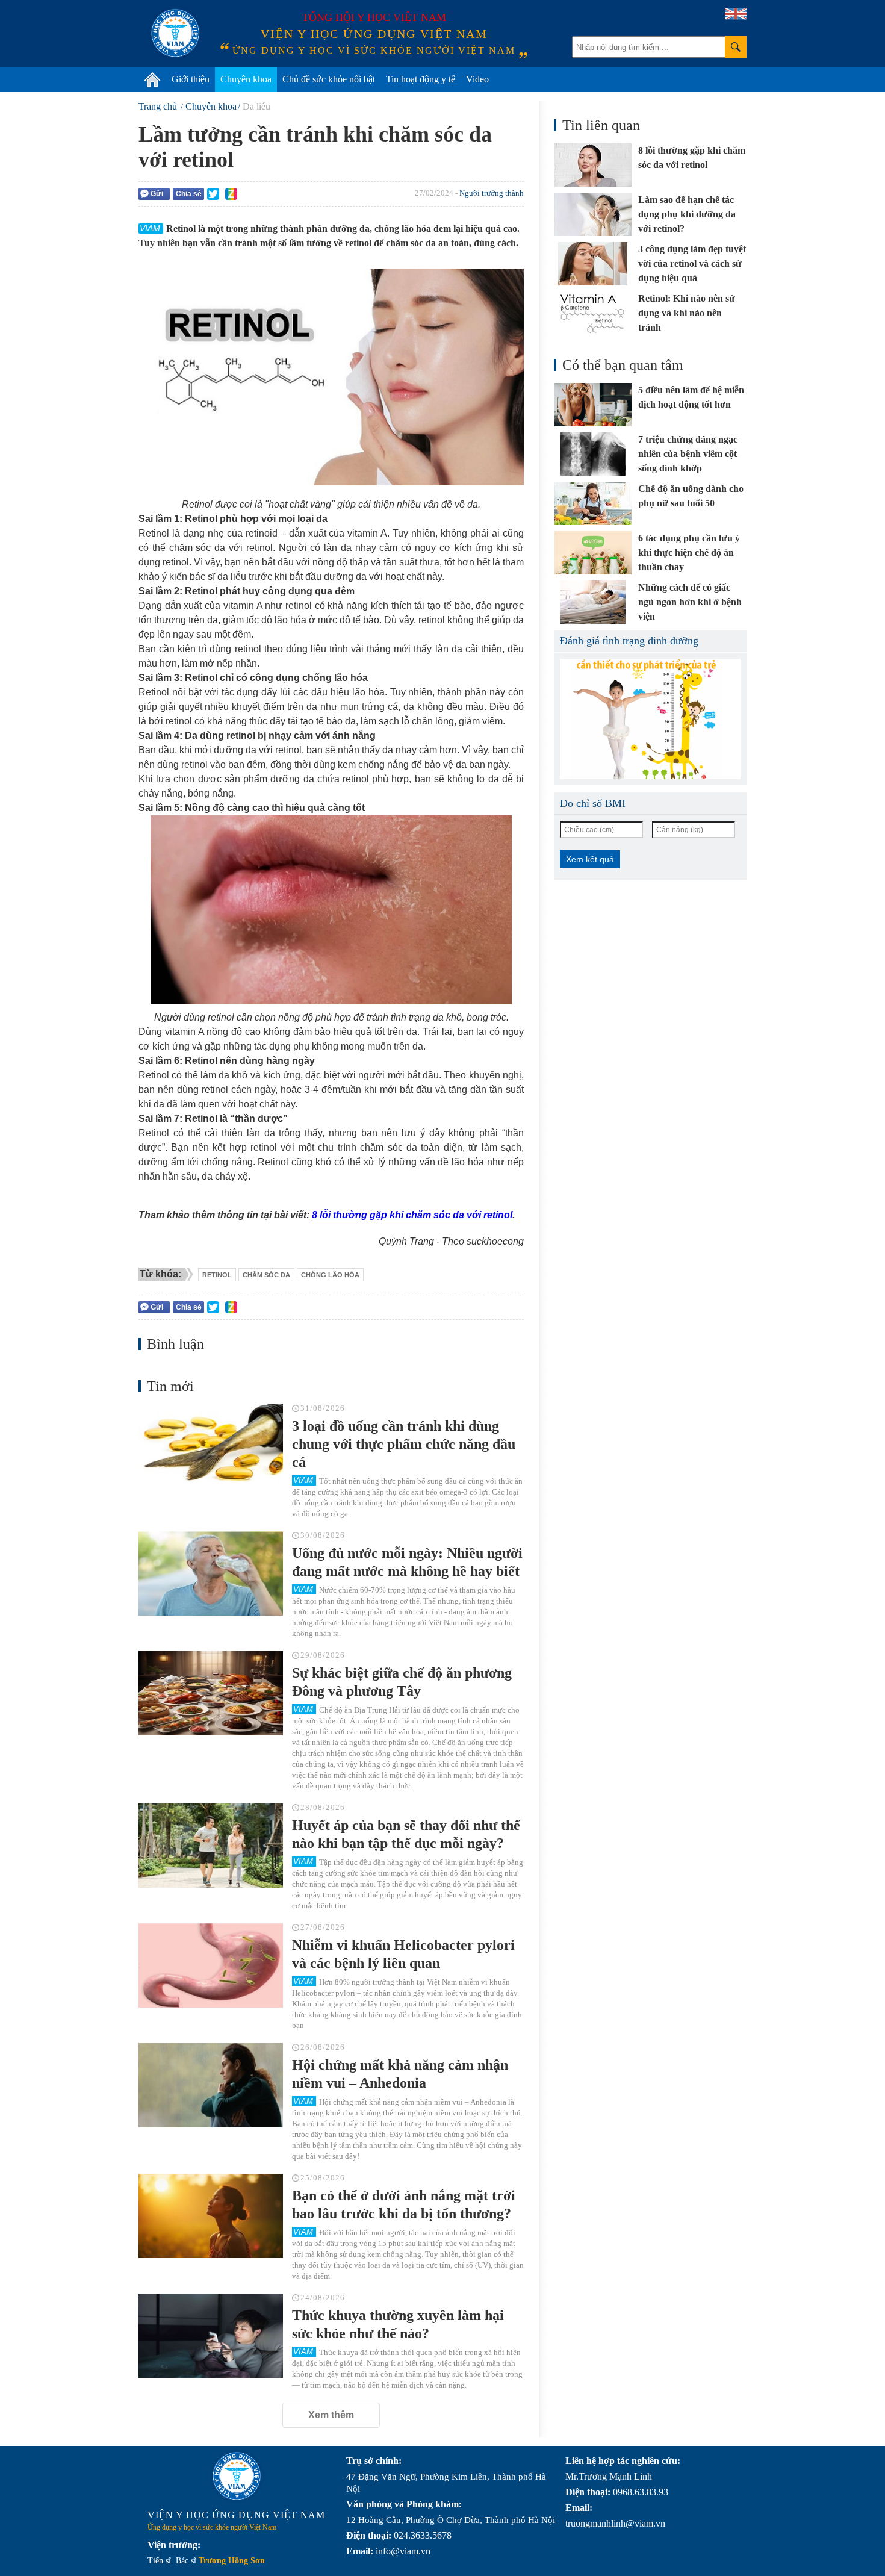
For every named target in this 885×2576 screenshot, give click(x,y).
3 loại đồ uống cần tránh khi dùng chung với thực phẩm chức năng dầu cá (404, 1444)
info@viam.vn (403, 2551)
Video (477, 79)
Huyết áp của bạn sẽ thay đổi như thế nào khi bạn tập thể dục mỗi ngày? (406, 1834)
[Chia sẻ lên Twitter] (213, 194)
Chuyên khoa (246, 79)
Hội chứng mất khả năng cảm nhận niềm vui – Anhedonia (400, 2074)
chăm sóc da (266, 1275)
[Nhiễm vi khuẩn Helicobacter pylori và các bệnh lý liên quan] (211, 1965)
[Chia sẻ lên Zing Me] (231, 194)
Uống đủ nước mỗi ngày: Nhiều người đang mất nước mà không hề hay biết (407, 1562)
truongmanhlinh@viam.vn (615, 2523)
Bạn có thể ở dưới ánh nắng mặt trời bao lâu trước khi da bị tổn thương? (404, 2204)
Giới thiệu (191, 79)
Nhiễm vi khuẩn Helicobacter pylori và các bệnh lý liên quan (403, 1954)
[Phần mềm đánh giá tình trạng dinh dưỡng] (650, 719)
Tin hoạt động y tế (421, 79)
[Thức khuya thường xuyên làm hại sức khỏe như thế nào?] (211, 2336)
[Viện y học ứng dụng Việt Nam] (237, 2476)
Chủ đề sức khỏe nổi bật (329, 79)
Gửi (157, 194)
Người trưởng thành (492, 193)
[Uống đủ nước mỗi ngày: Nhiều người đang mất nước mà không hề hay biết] (211, 1573)
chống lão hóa (330, 1275)
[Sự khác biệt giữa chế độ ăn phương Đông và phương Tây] (211, 1693)
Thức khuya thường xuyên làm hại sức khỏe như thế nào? (398, 2324)
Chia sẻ (189, 194)
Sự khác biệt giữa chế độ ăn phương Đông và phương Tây (402, 1682)
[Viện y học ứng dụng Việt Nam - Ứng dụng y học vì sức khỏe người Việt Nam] (175, 33)
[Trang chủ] (152, 79)
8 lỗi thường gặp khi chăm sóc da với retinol (412, 1215)
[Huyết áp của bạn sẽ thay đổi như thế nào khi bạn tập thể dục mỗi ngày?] (211, 1846)
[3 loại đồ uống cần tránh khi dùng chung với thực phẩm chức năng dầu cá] (211, 1446)
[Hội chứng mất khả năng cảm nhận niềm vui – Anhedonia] (211, 2085)
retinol (217, 1275)
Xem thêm (331, 2415)
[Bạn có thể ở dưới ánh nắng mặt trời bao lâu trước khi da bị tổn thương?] (211, 2216)
